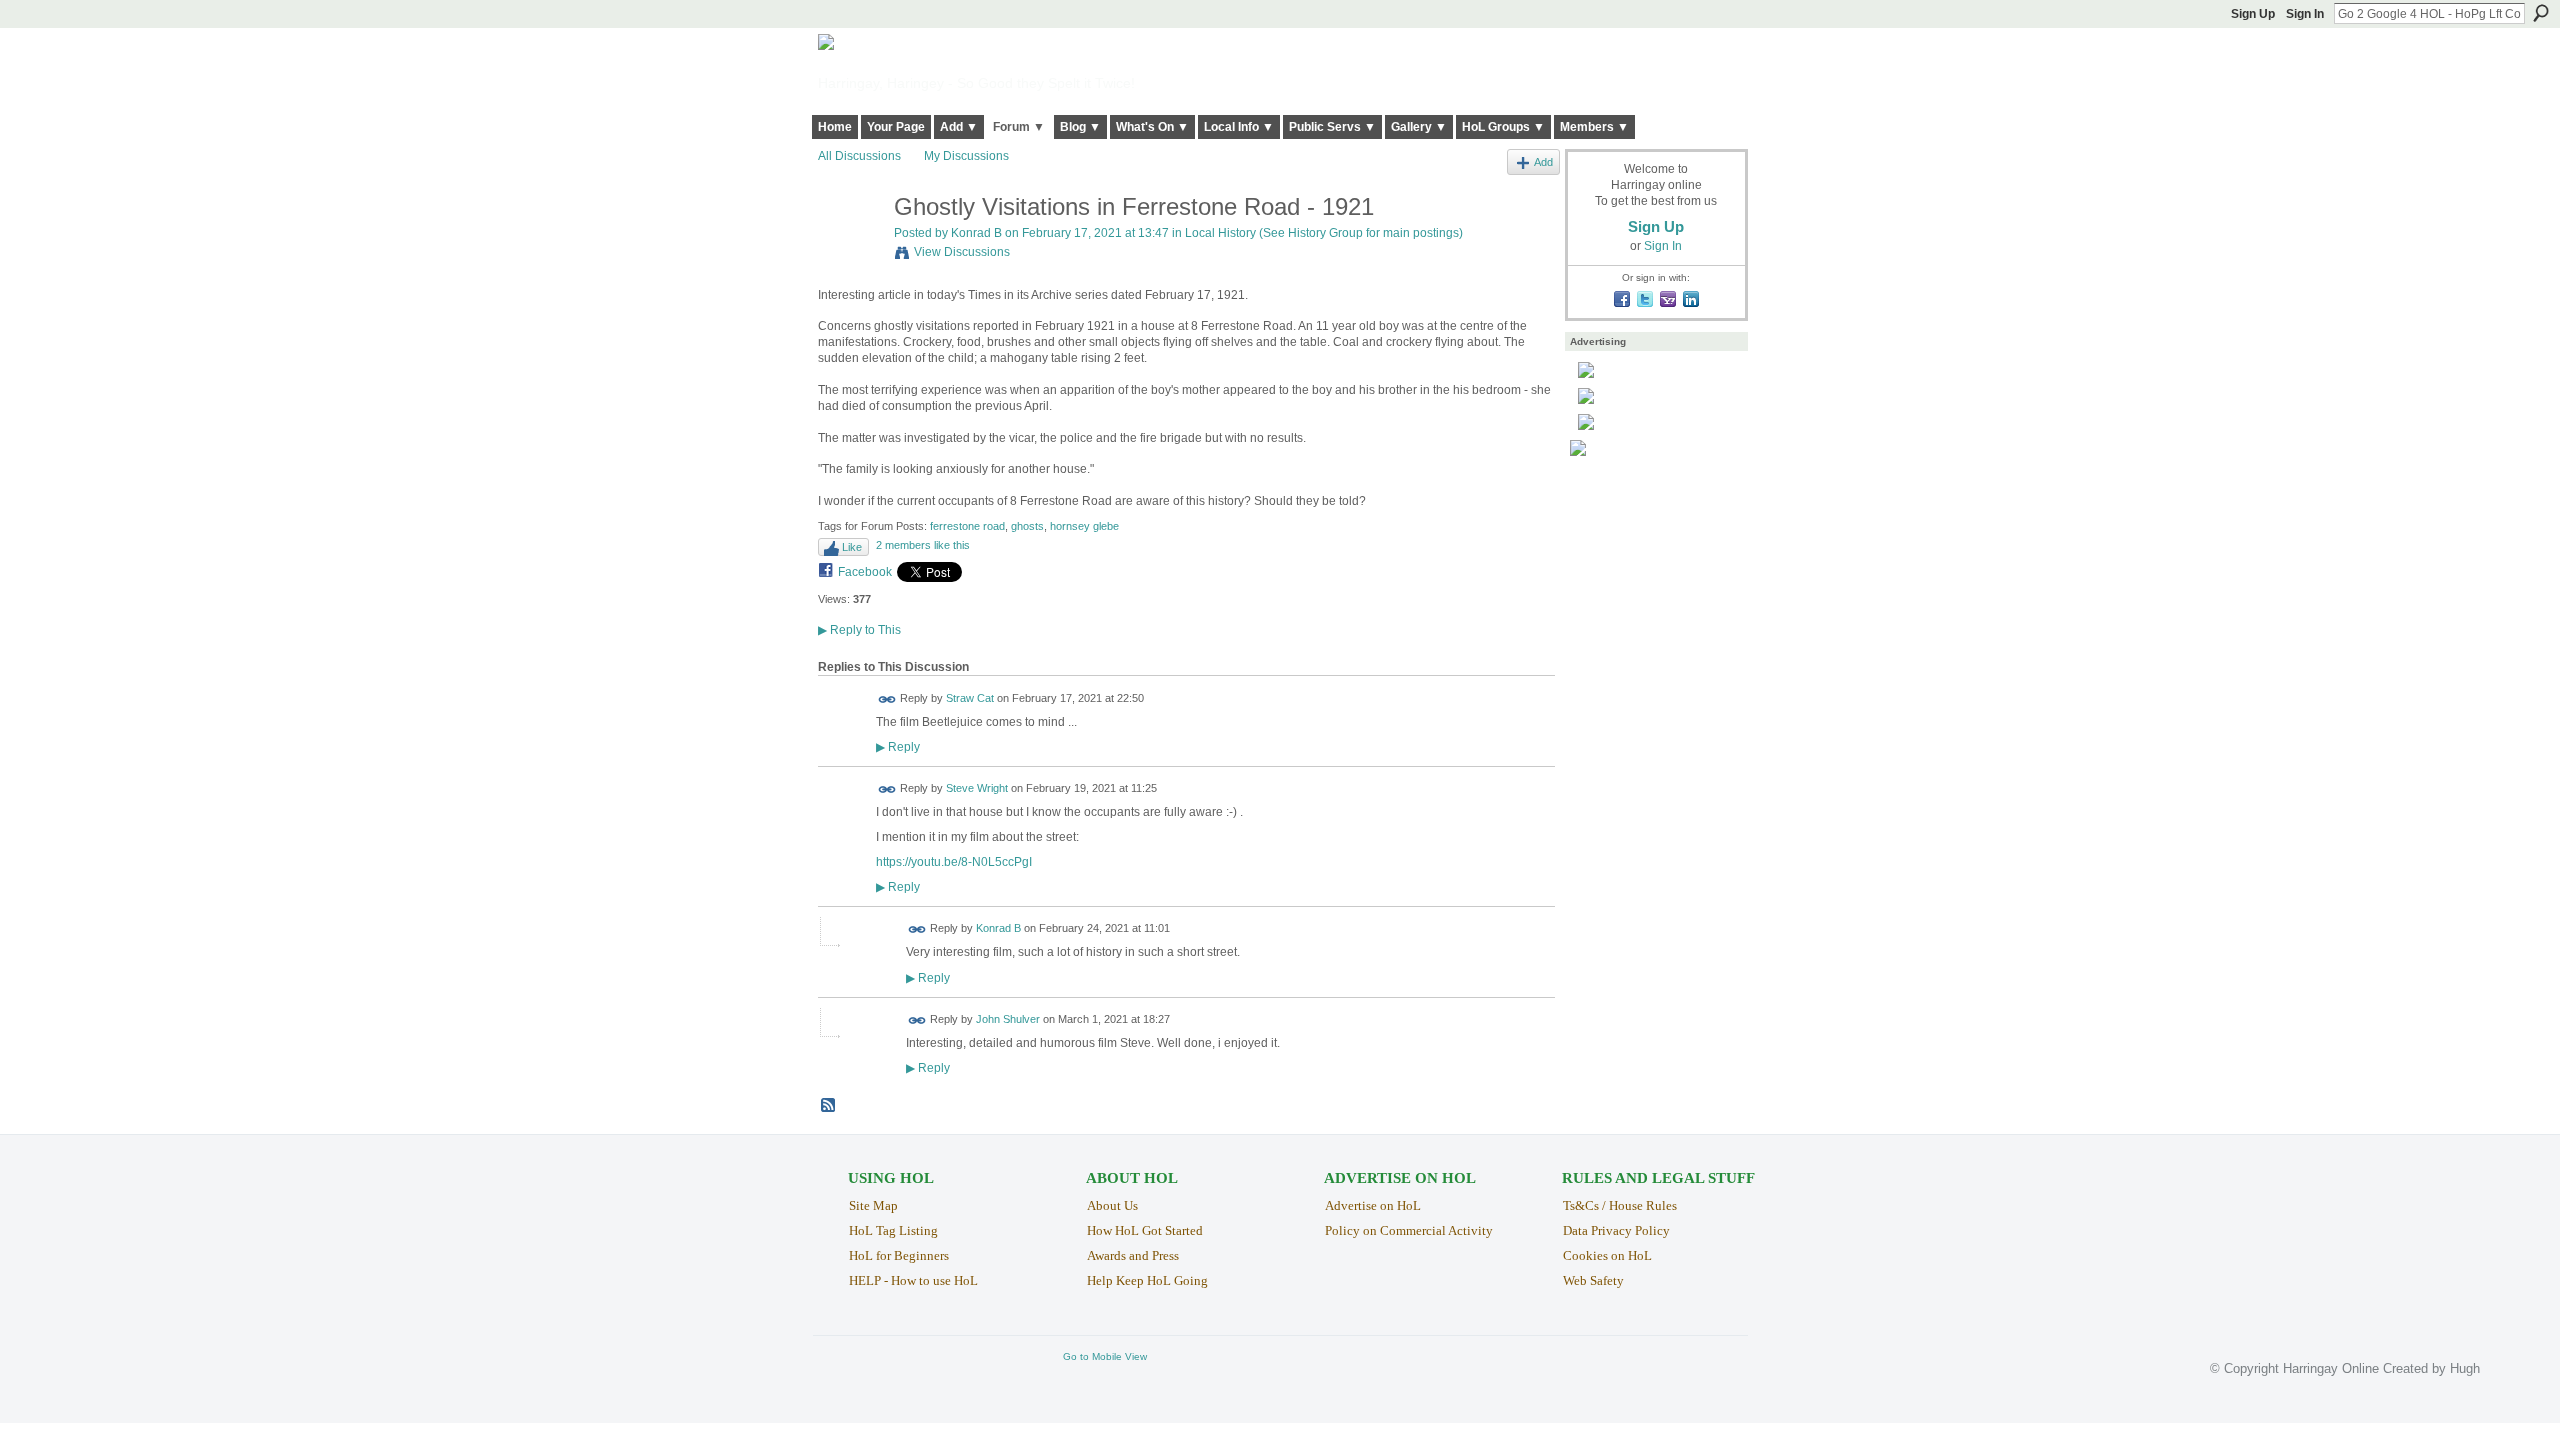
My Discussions (966, 156)
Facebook (865, 572)
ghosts (1027, 526)
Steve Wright (977, 788)
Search (2541, 13)
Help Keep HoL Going (1147, 1280)
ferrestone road (967, 526)
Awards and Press (1133, 1255)
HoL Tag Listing (893, 1230)
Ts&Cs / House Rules (1620, 1205)
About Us (1112, 1205)
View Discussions (962, 252)
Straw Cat (970, 698)
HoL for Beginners (899, 1255)
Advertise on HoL (1373, 1205)
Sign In (2305, 14)
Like (852, 547)
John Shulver (1008, 1019)
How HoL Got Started (1145, 1230)
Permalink (887, 699)
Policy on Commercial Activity (1409, 1230)
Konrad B (976, 233)
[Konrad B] (850, 249)
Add (1543, 162)
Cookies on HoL (1607, 1255)
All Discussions (859, 156)
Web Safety (1593, 1280)
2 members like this (923, 545)
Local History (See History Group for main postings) (1324, 233)
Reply (898, 746)
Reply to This (859, 630)
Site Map (873, 1205)
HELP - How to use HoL (913, 1280)
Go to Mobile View (1105, 1356)
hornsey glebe (1084, 526)
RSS (829, 1106)
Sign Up (2253, 14)
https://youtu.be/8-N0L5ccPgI (954, 862)
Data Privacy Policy (1616, 1230)
